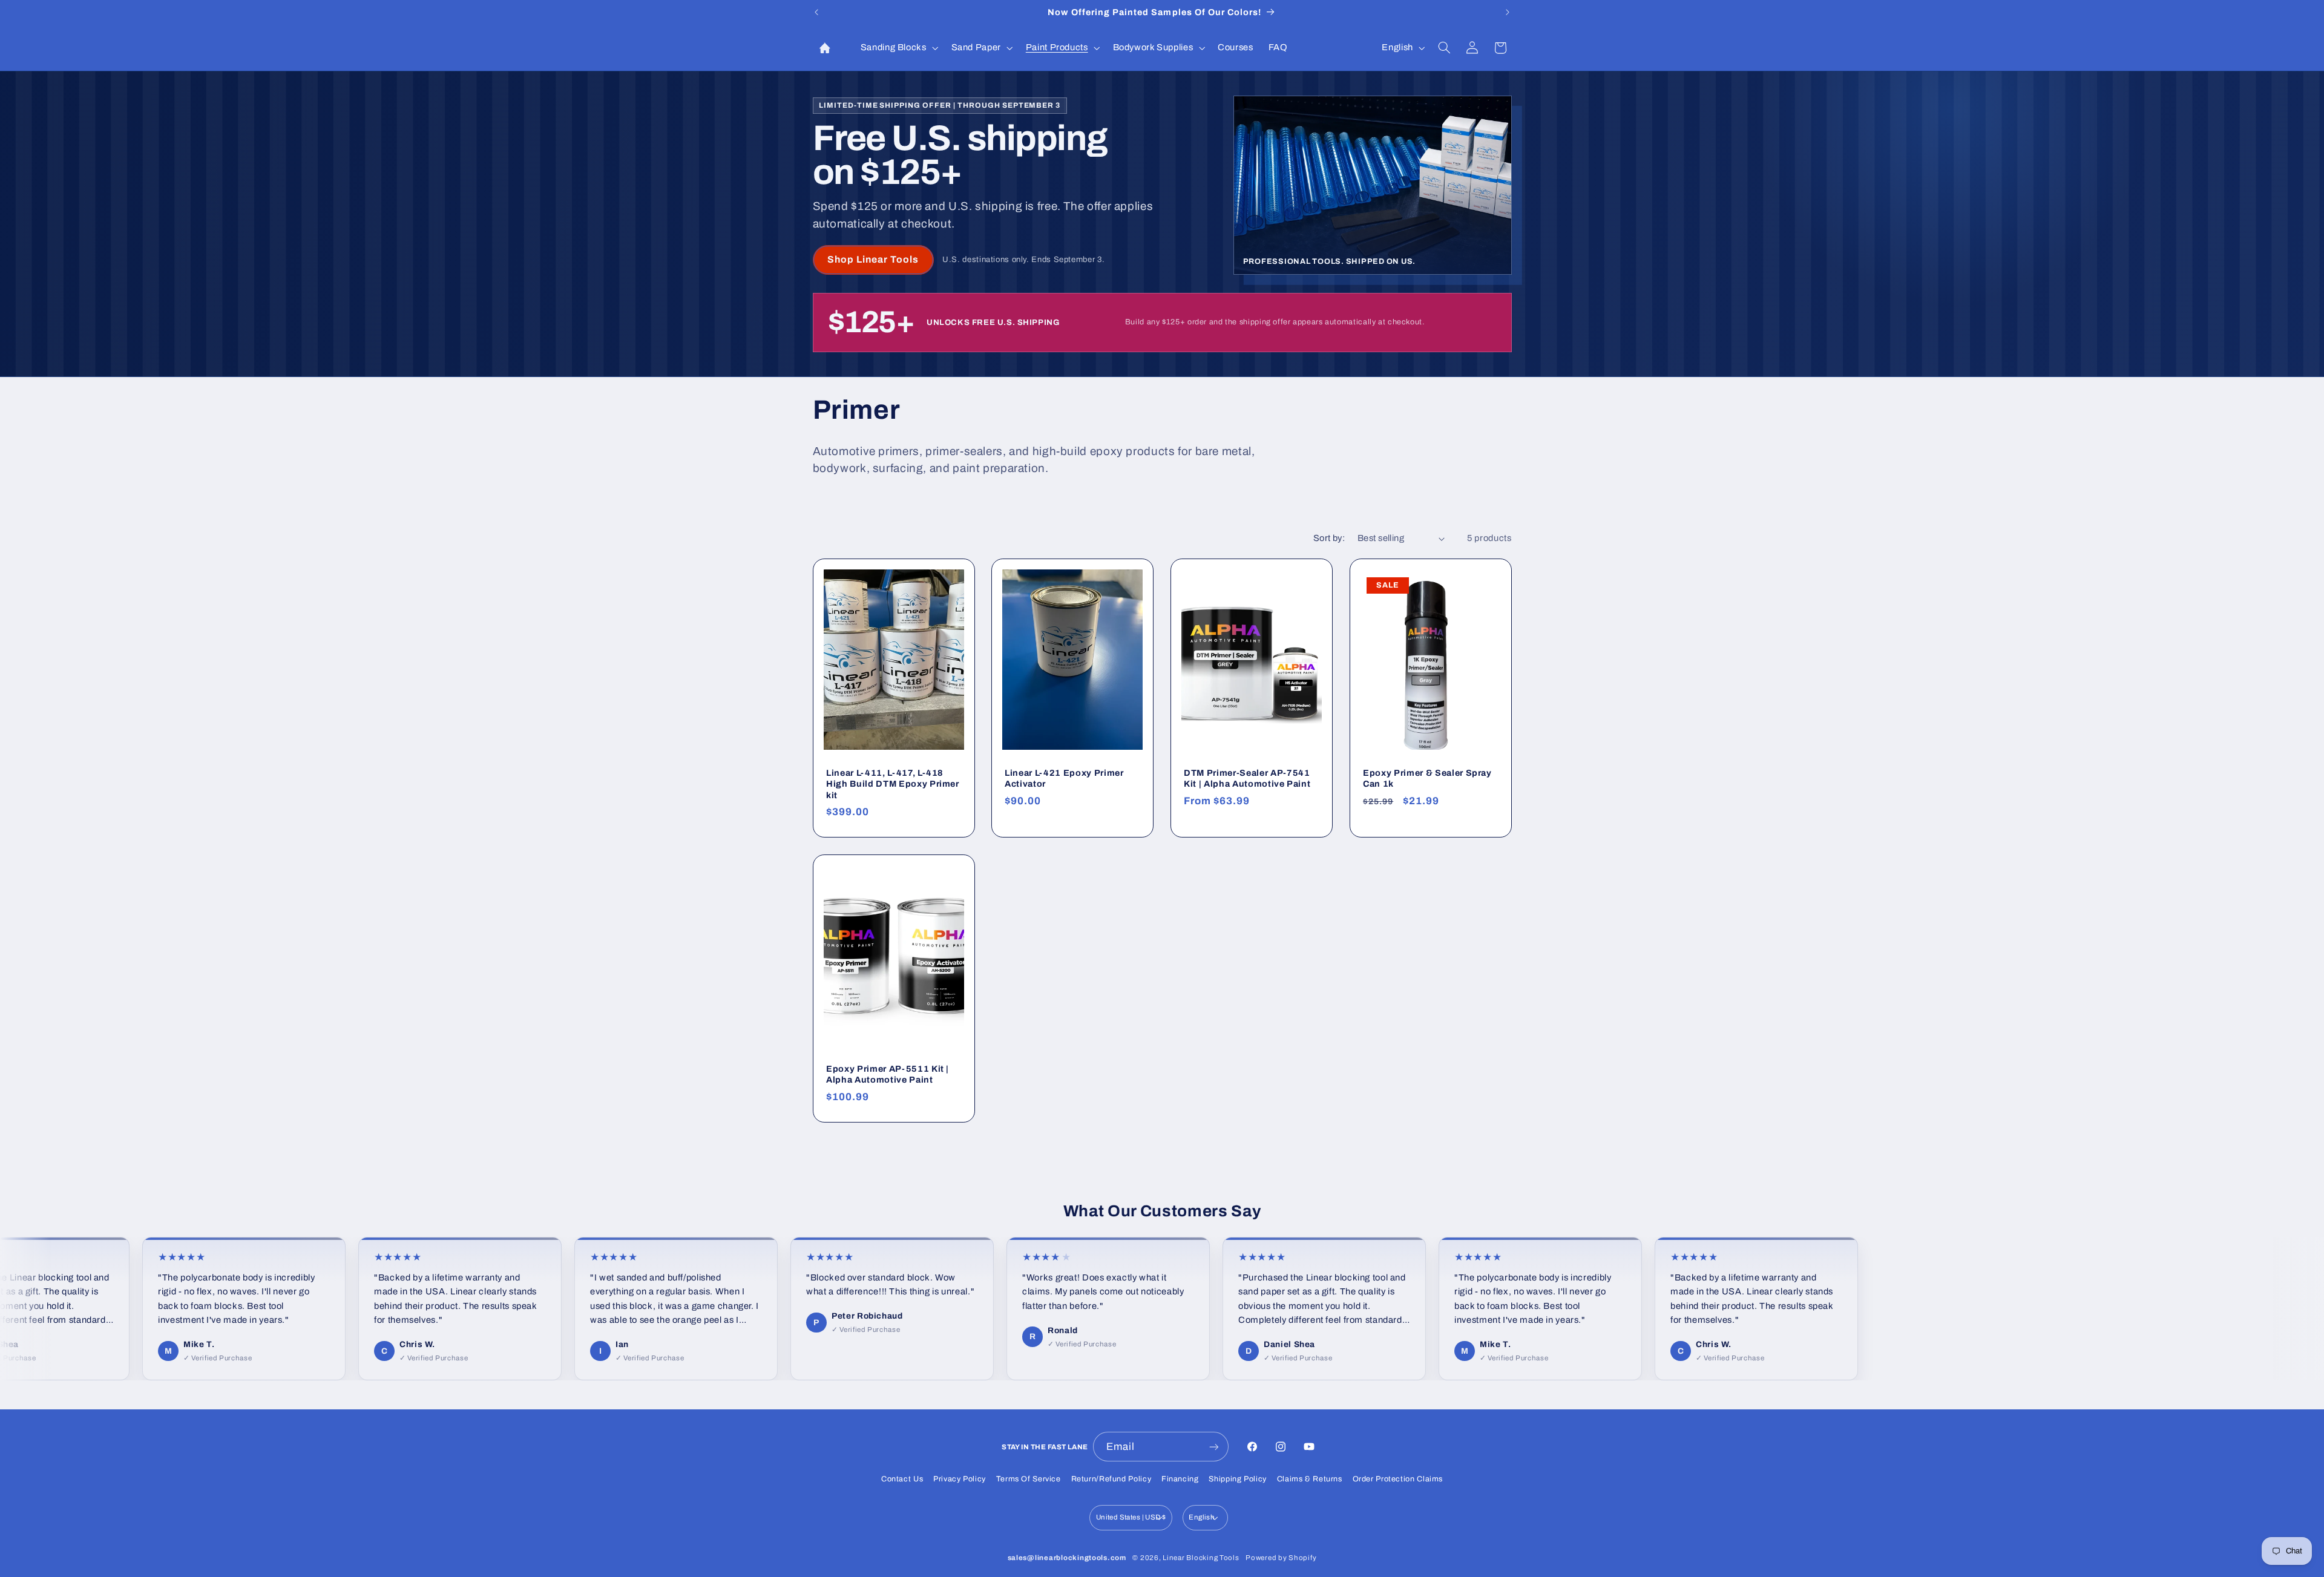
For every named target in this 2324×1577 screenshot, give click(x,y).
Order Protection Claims (1398, 1479)
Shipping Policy (1237, 1479)
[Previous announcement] (816, 12)
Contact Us (902, 1479)
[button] (898, 48)
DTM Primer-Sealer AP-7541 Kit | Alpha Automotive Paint (1247, 778)
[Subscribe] (1214, 1447)
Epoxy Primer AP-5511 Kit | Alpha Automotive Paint (888, 1074)
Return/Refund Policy (1111, 1479)
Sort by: (1329, 538)
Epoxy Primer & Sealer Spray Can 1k (1427, 778)
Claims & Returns (1310, 1479)
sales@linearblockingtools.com (1067, 1558)
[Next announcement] (1508, 12)
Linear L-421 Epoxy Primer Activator (1064, 778)
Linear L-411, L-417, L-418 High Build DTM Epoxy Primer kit (893, 784)
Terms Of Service (1029, 1479)
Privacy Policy (960, 1479)
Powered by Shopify (1281, 1558)
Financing (1180, 1479)
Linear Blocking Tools (1201, 1558)
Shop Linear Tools (873, 259)
